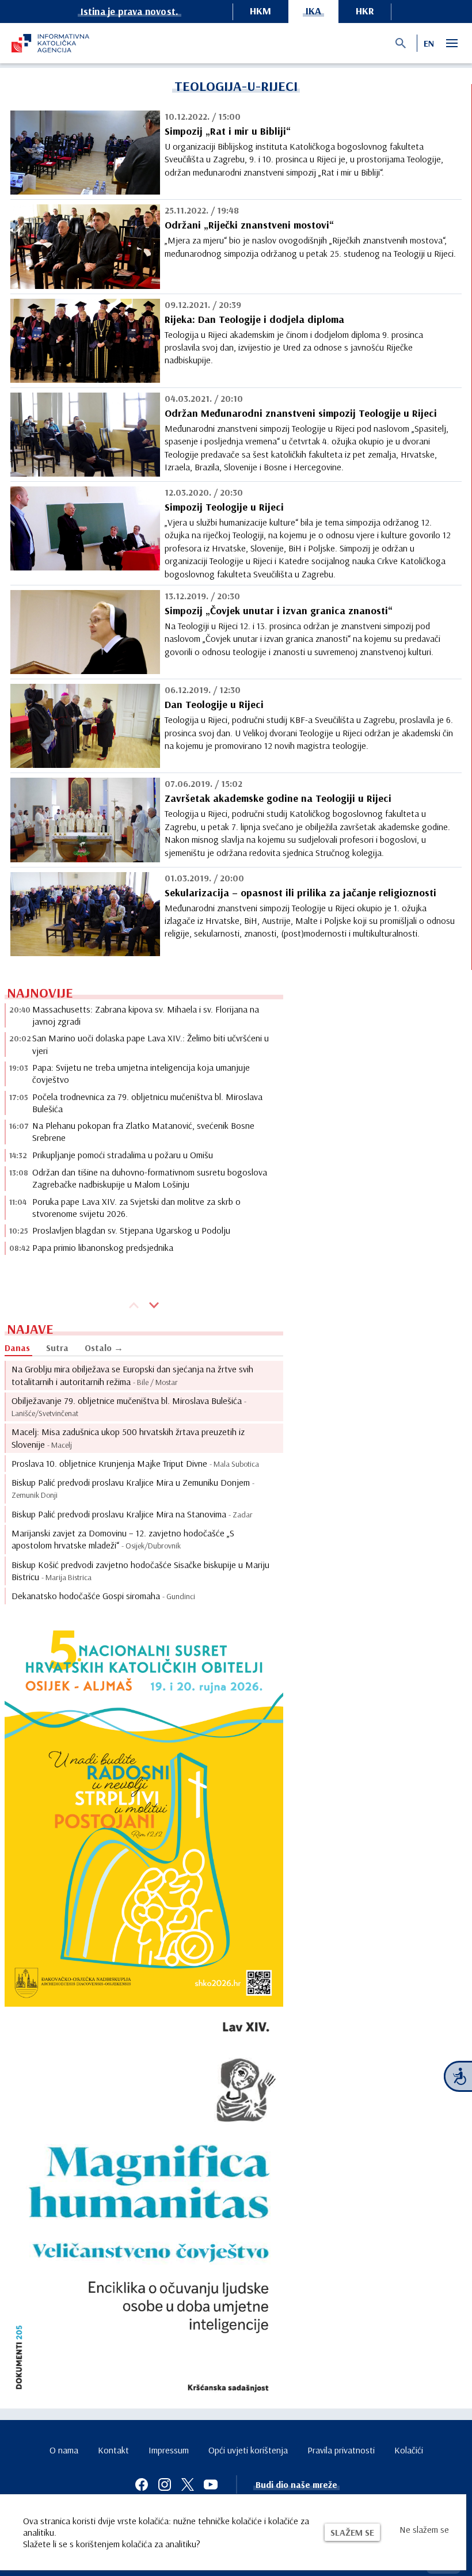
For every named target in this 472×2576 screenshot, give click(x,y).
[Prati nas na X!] (188, 2484)
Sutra (57, 1348)
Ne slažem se (424, 2529)
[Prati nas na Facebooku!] (142, 2484)
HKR (365, 11)
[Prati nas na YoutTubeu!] (211, 2484)
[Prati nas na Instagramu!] (165, 2484)
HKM (260, 11)
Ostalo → (104, 1348)
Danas (17, 1348)
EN (429, 43)
